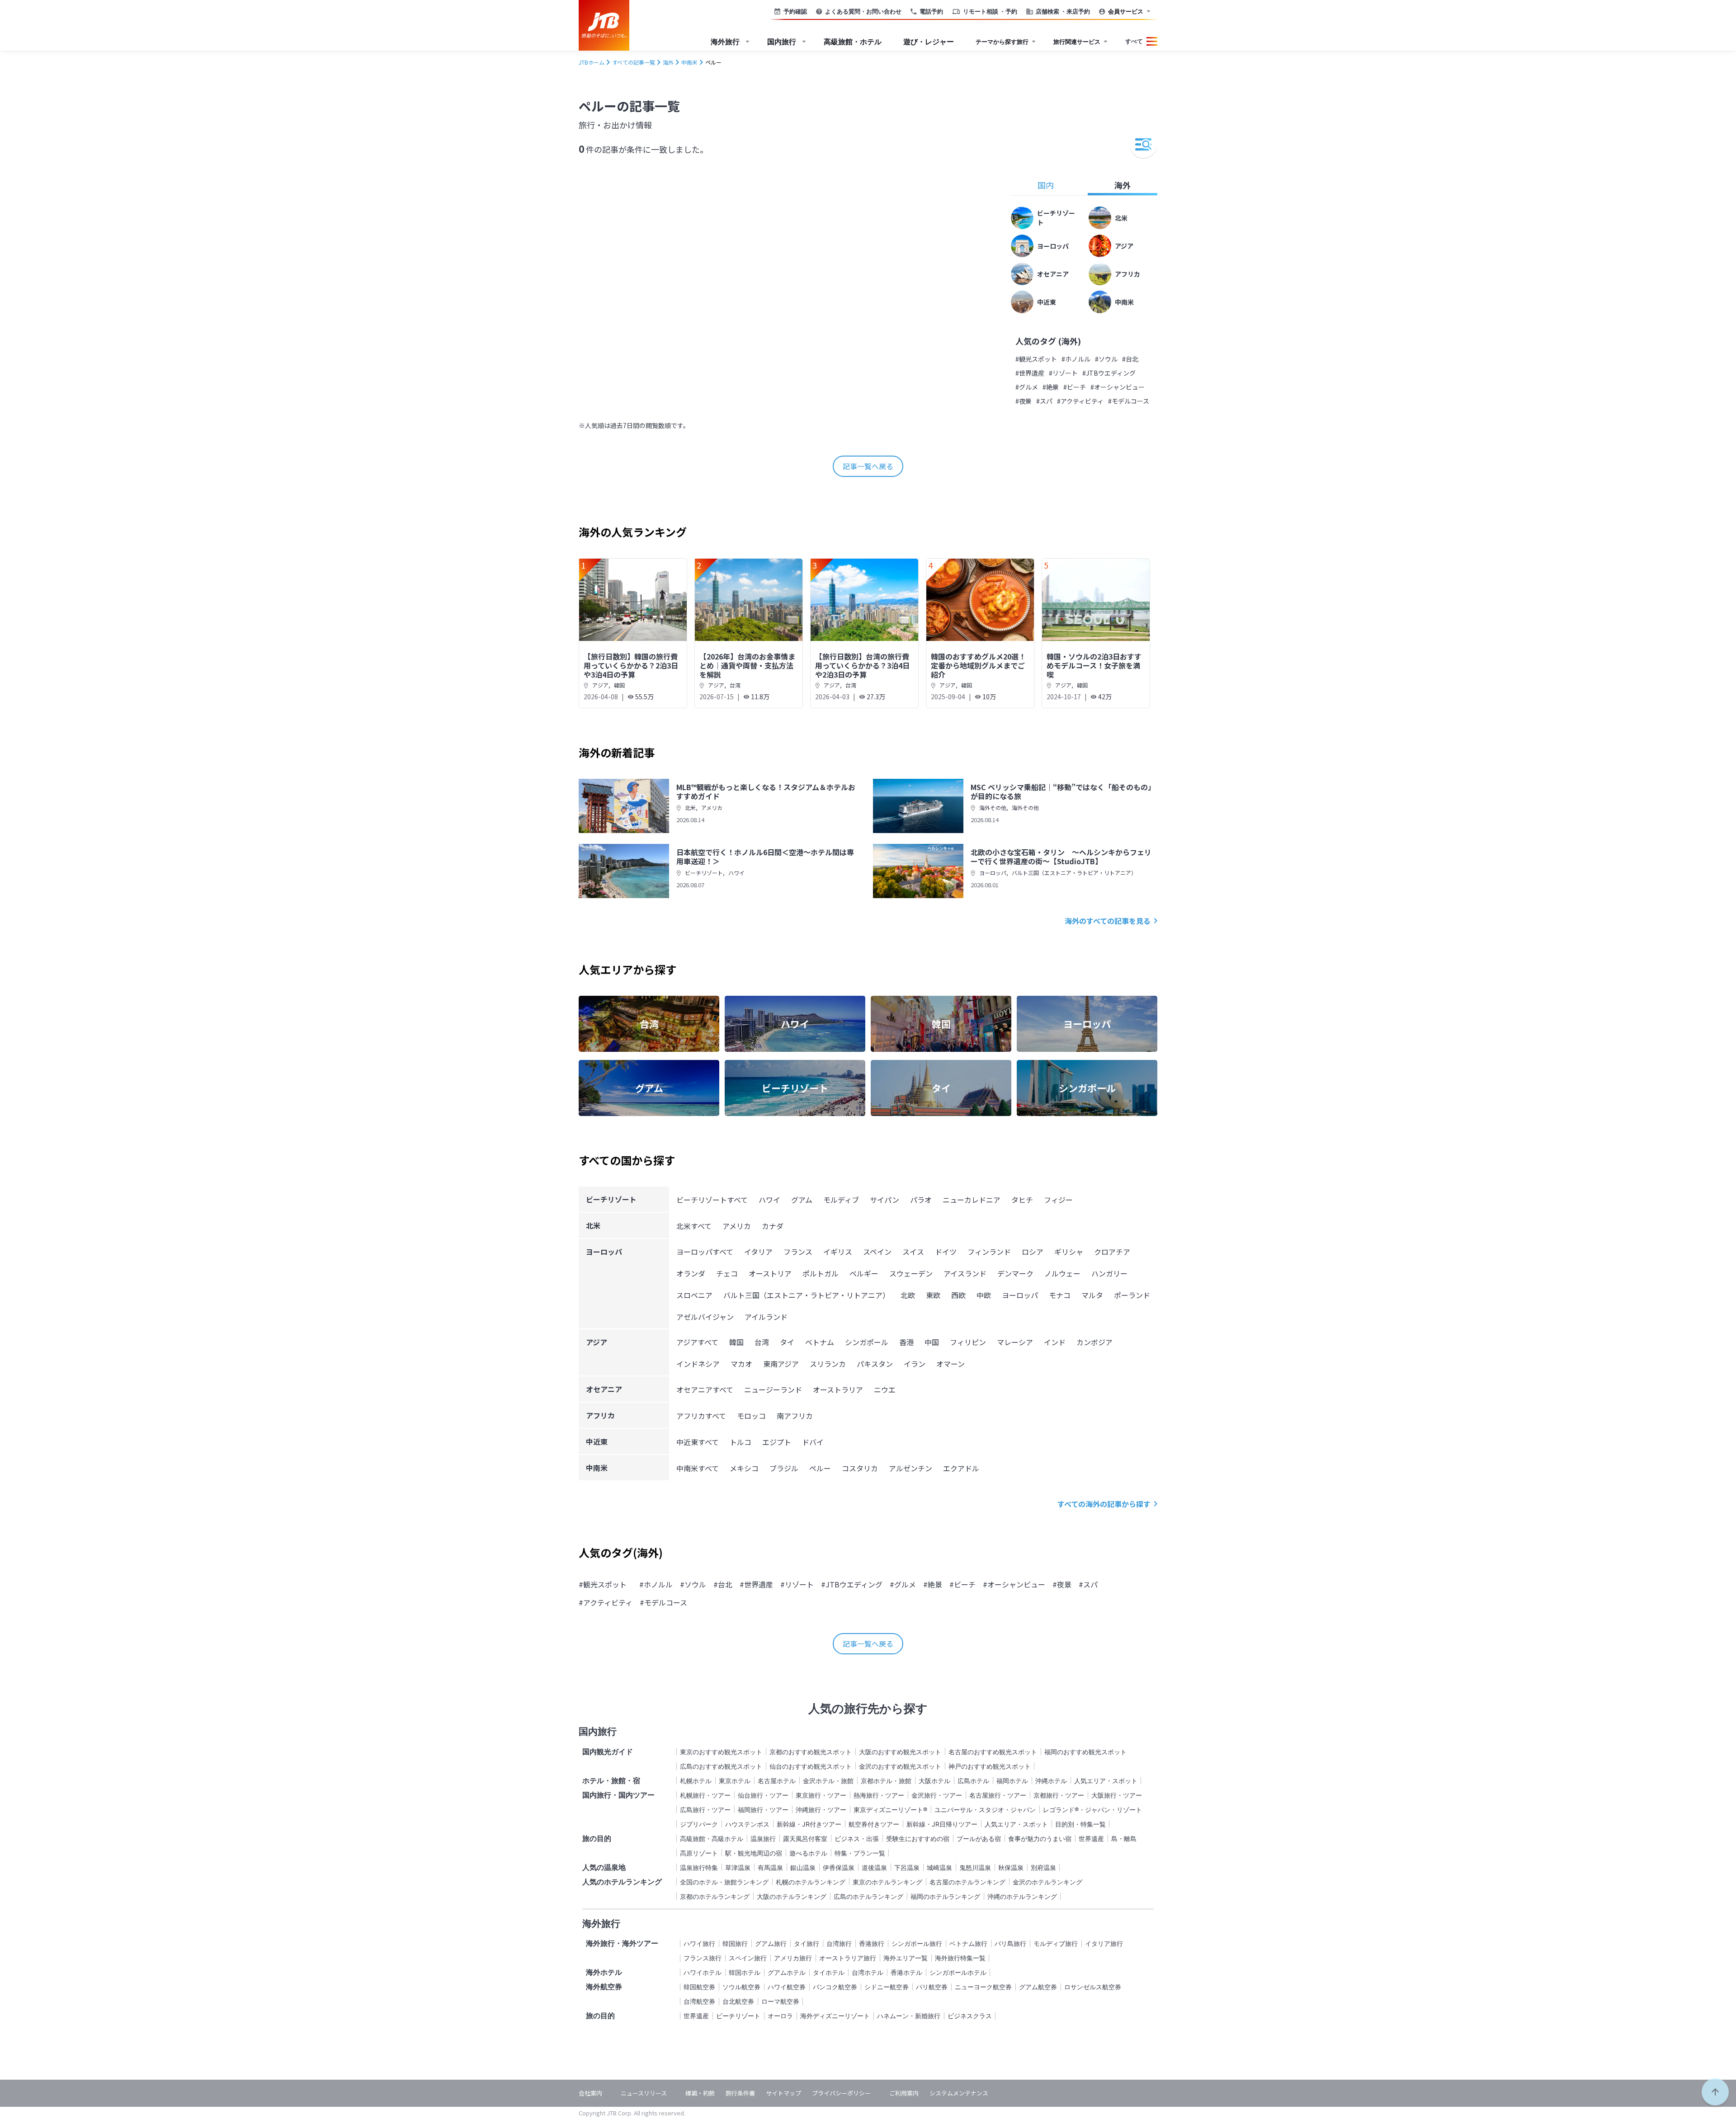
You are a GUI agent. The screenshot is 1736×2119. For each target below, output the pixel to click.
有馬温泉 (770, 1867)
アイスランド (965, 1273)
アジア (600, 685)
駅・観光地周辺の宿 (754, 1853)
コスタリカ (860, 1468)
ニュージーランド (773, 1389)
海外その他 (993, 808)
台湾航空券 (699, 2001)
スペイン (877, 1252)
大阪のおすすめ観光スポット (900, 1752)
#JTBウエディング (1109, 373)
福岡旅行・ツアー (763, 1810)
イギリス (838, 1252)
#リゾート (1063, 373)
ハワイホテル (703, 1972)
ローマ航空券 (780, 2001)
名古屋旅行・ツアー (998, 1795)
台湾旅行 (839, 1943)
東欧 (933, 1295)
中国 (932, 1342)
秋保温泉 (1011, 1867)
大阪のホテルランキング (792, 1896)
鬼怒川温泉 (975, 1867)
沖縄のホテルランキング (1022, 1896)
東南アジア (781, 1364)
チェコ (727, 1273)
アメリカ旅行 (793, 1958)
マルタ (1092, 1295)
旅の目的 (597, 1838)
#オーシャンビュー (1118, 387)
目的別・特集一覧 (1080, 1824)
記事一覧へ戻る (868, 466)
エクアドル (961, 1468)
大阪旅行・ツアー (1117, 1795)
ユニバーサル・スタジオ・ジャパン (985, 1810)
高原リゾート (699, 1853)
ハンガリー (1109, 1273)
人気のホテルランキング (622, 1882)
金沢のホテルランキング (1047, 1882)
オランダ (691, 1273)
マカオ (741, 1364)
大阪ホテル (934, 1781)
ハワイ (736, 873)
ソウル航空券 (741, 1987)
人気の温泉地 (604, 1867)
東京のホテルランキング (887, 1882)
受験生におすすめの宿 (918, 1839)
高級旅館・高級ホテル (712, 1839)
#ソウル (1106, 359)
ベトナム (820, 1342)
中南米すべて (698, 1468)
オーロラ (780, 2016)
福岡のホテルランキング (945, 1896)
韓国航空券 (699, 1987)
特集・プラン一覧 (860, 1853)
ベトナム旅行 (968, 1943)
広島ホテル (973, 1781)
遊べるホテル (808, 1853)
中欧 (984, 1295)
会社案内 (590, 2093)
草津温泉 (738, 1867)
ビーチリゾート (704, 873)
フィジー (1058, 1200)
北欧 (908, 1295)
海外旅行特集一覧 (960, 1958)
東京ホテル (735, 1781)
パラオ (921, 1200)
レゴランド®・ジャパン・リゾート (1092, 1810)
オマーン (951, 1364)
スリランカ (828, 1364)
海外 (1123, 185)
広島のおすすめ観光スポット (721, 1766)
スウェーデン (911, 1273)
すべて (1134, 41)
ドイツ (946, 1252)
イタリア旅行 (1104, 1943)
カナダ (773, 1226)
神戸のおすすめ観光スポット (990, 1766)
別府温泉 (1043, 1867)
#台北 (1130, 359)
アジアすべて (697, 1342)
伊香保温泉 (839, 1867)
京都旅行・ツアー (1059, 1795)
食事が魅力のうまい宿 (1040, 1839)
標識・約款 (700, 2093)
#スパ (1044, 401)
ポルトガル (821, 1273)
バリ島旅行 (1010, 1943)
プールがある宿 (979, 1839)
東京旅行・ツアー (821, 1795)
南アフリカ (795, 1416)
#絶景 (1051, 387)
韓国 (619, 685)
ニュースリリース (644, 2093)
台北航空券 (738, 2001)
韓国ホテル (745, 1972)
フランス (798, 1252)
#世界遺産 (1030, 373)
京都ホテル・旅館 (886, 1781)
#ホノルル (1076, 359)
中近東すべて (698, 1442)
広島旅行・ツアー (705, 1810)
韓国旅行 (735, 1943)
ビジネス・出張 (857, 1839)
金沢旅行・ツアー (937, 1795)
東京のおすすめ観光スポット (721, 1752)
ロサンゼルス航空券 (1093, 1987)
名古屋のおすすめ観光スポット (993, 1752)
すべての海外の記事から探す (1104, 1504)
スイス (913, 1252)
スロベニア (694, 1295)
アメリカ (712, 808)
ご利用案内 (904, 2093)
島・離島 (1124, 1839)
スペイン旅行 (748, 1958)
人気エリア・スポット (1106, 1781)
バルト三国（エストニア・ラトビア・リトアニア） (1074, 873)
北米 (690, 808)
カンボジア (1094, 1342)
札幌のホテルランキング (811, 1882)
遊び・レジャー (929, 42)
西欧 (958, 1295)
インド (1055, 1342)
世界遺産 (1091, 1839)
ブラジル (784, 1468)
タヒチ (1022, 1200)
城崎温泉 (939, 1867)
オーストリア (770, 1273)
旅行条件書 (740, 2093)
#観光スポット (1036, 359)
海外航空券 (604, 1987)
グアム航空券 (1038, 1987)
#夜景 (1024, 401)
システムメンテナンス (959, 2093)
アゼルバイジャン (705, 1317)
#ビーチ (1075, 387)
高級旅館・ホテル (853, 42)
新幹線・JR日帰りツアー (942, 1824)
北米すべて (694, 1226)
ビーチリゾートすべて (712, 1200)
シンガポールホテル (958, 1972)
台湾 (735, 685)
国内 (1046, 185)
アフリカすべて (701, 1416)
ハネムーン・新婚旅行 (909, 2016)
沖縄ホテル (1051, 1781)
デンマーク (1015, 1273)
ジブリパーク (699, 1824)
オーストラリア (838, 1389)
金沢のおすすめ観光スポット (900, 1766)
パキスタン (875, 1364)
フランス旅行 (703, 1958)
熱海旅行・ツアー (879, 1795)
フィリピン (968, 1342)
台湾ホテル (868, 1972)
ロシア (1033, 1252)
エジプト (777, 1442)
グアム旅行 (771, 1943)
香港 (906, 1342)
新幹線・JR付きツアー (809, 1824)
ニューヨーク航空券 (983, 1987)
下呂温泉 (907, 1867)
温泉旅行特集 (699, 1867)
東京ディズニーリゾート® (890, 1810)
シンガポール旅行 (917, 1943)
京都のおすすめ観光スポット (811, 1752)
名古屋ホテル (777, 1781)
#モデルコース (1129, 401)
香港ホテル (906, 1972)
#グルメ (1027, 387)
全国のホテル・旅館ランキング (724, 1882)
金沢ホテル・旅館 (828, 1781)
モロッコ (751, 1416)
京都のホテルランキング (715, 1896)
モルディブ (841, 1200)
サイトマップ (783, 2093)
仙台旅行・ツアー (763, 1795)
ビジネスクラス (970, 2016)
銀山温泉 (803, 1867)
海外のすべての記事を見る (1108, 921)
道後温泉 (874, 1867)
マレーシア (1015, 1342)
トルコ (741, 1442)
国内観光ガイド (608, 1752)
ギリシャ (1069, 1252)
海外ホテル (604, 1972)
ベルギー (864, 1273)
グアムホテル (787, 1972)
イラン (915, 1364)
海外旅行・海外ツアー (622, 1943)
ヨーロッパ (993, 873)
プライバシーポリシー (841, 2093)
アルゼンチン (910, 1468)
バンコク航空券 (835, 1987)
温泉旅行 (763, 1839)
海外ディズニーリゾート (835, 2016)
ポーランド (1132, 1295)
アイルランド (766, 1317)
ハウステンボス (747, 1824)
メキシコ (744, 1468)
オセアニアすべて (705, 1389)
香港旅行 (872, 1943)
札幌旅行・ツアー (705, 1795)
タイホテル (829, 1972)
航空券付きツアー (874, 1824)
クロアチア (1112, 1252)
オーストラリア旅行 (848, 1958)
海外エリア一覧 (906, 1958)
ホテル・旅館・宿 (611, 1780)
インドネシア (698, 1364)
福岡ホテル (1012, 1781)
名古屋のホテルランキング (967, 1882)
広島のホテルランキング (868, 1896)
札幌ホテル (696, 1781)
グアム (802, 1200)
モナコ (1060, 1295)
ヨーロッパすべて (705, 1252)
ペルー (820, 1468)
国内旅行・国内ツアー (618, 1795)
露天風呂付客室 (805, 1839)
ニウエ (885, 1389)
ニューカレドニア (972, 1200)
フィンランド (989, 1252)
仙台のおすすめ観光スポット (811, 1766)
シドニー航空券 (887, 1987)
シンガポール (867, 1342)
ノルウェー (1062, 1273)
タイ (787, 1342)
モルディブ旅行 (1056, 1943)
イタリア (758, 1252)
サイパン (885, 1200)
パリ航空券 (932, 1987)
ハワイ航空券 (787, 1987)
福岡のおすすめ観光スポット (1085, 1752)
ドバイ (813, 1442)
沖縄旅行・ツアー (821, 1810)
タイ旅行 (807, 1943)
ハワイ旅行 (699, 1943)
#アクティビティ (1080, 401)
